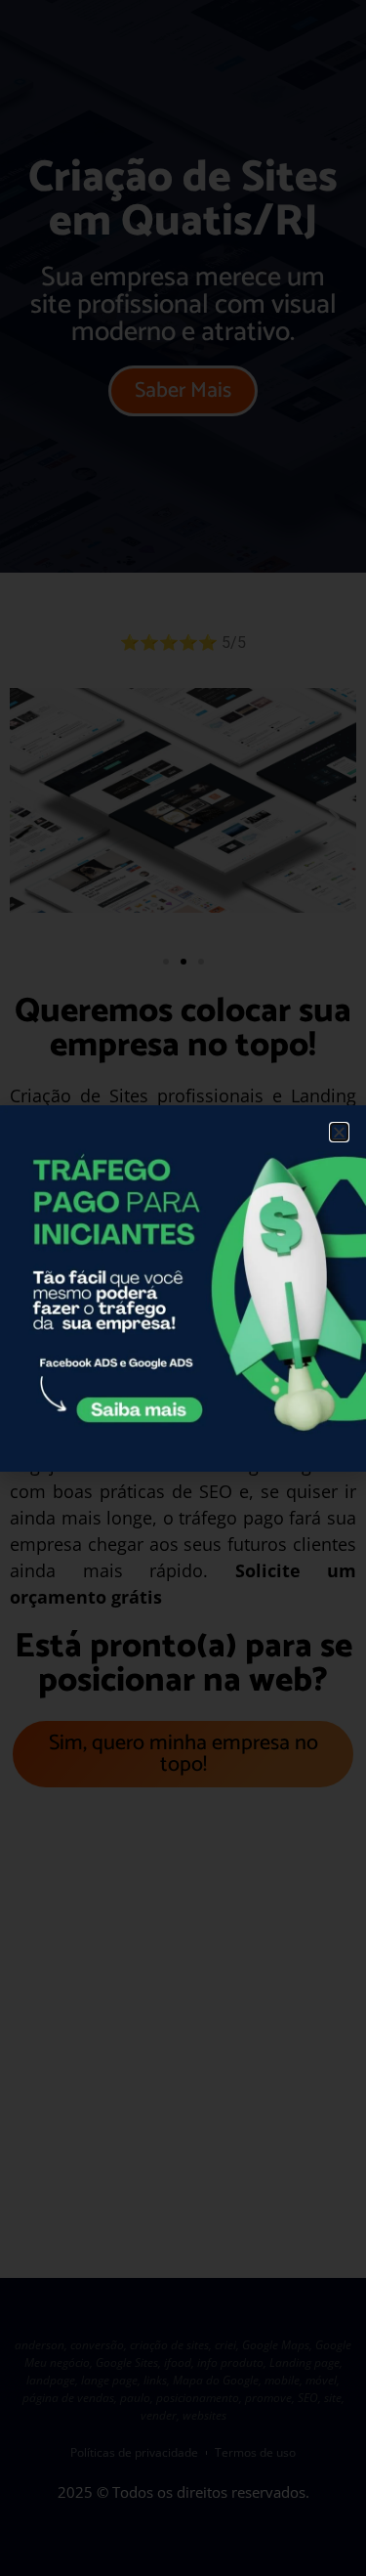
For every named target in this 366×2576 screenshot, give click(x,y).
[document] (183, 1288)
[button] (339, 1132)
